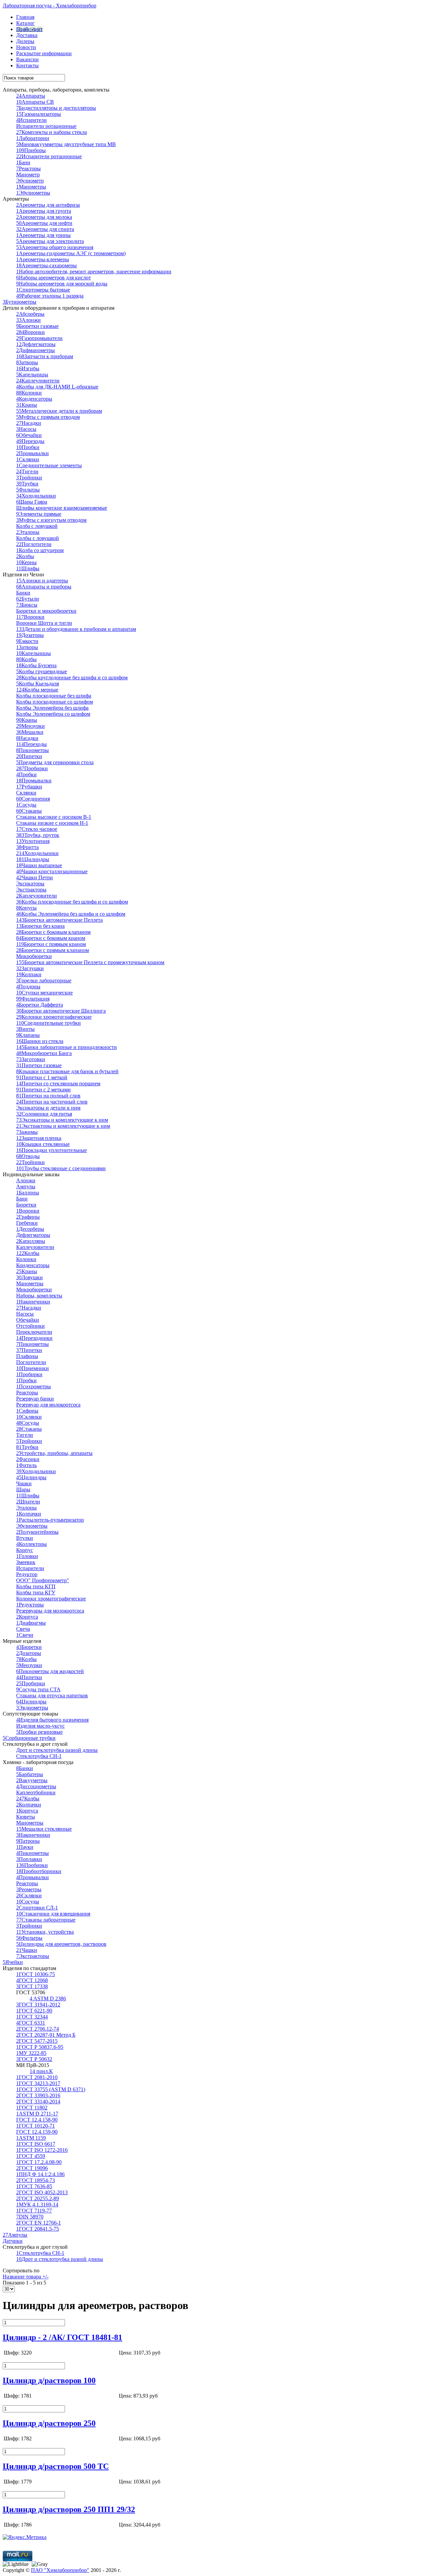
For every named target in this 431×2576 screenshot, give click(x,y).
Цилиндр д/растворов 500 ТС (56, 2466)
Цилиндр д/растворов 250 (49, 2423)
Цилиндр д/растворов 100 (49, 2380)
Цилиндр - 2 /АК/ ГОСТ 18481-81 (62, 2337)
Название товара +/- (26, 2277)
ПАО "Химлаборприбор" (60, 2570)
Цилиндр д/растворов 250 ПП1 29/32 (69, 2509)
